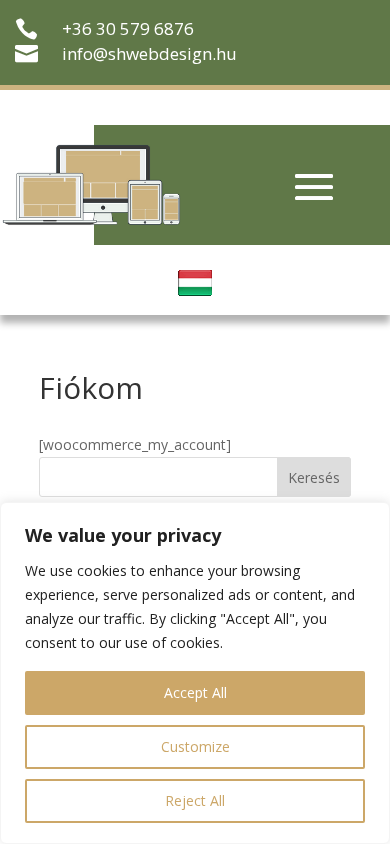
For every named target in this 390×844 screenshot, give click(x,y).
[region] (195, 673)
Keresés (314, 477)
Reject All (195, 800)
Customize (195, 746)
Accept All (195, 692)
